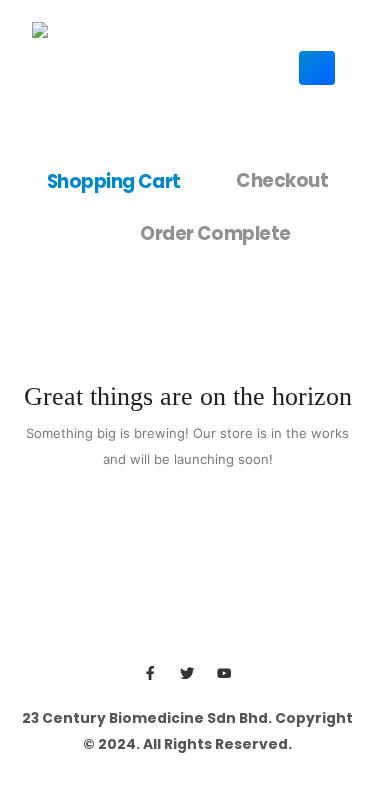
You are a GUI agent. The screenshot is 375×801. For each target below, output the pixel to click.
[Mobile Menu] (317, 68)
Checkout (282, 180)
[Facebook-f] (150, 673)
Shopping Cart (114, 180)
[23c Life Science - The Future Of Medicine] (92, 68)
